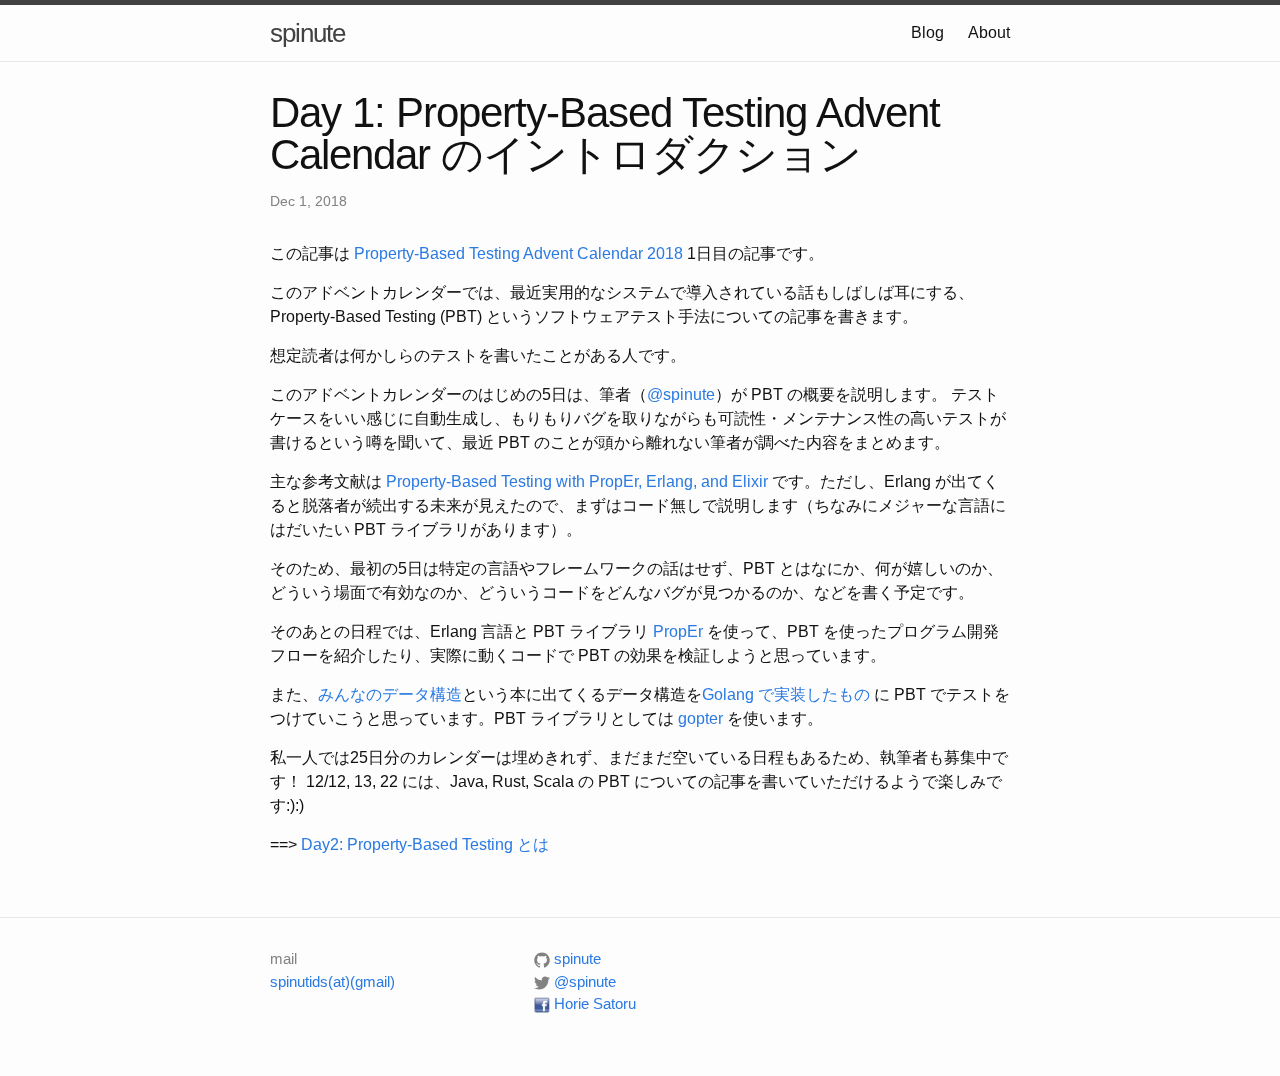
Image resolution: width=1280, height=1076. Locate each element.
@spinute (681, 394)
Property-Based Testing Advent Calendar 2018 (518, 253)
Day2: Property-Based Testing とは (425, 844)
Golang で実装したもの (786, 694)
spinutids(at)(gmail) (332, 981)
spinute (307, 33)
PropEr (678, 631)
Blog (927, 32)
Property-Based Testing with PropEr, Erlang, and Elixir (577, 481)
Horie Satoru (593, 1003)
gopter (700, 718)
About (989, 32)
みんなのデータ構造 (390, 694)
